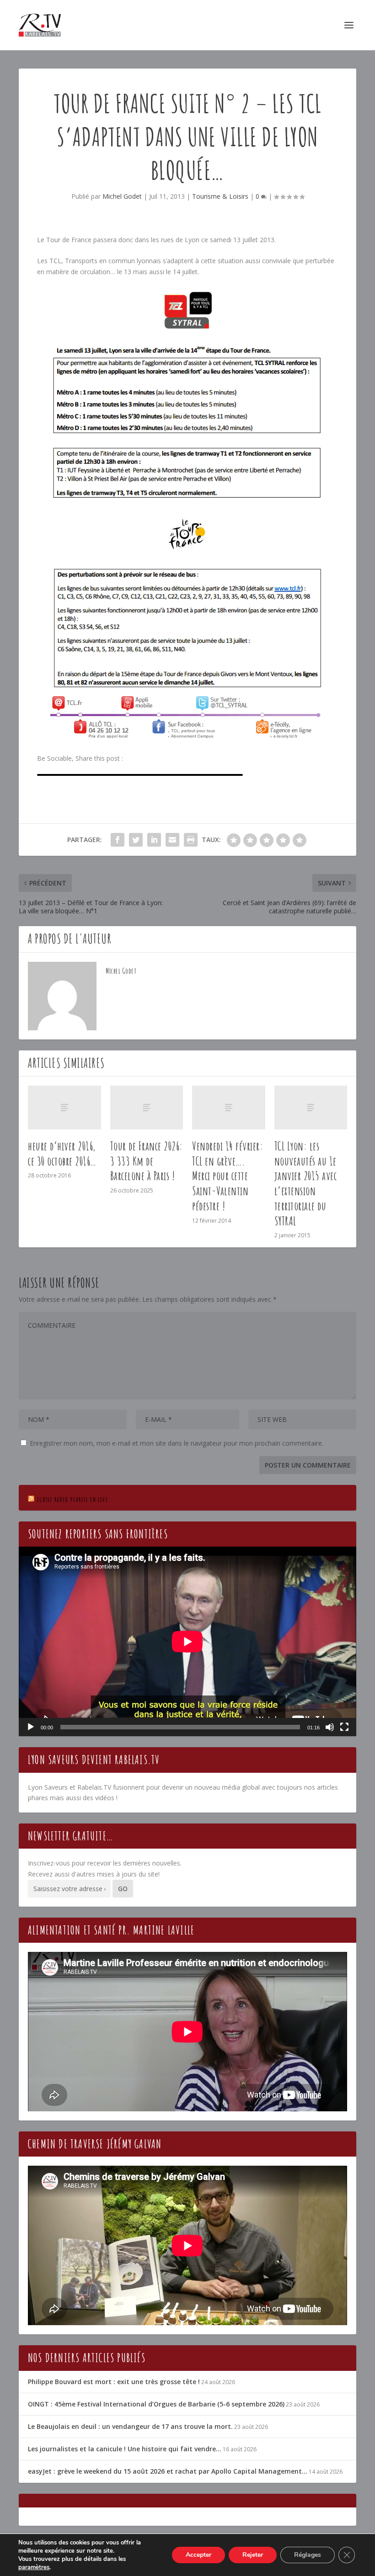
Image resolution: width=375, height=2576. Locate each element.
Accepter (198, 2555)
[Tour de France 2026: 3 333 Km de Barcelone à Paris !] (147, 1108)
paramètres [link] (34, 2567)
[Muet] (330, 1727)
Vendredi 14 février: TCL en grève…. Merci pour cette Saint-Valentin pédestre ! (228, 1176)
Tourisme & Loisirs (220, 196)
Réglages (308, 2555)
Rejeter (253, 2555)
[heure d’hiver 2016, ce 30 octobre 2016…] (64, 1108)
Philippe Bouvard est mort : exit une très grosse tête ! (114, 2382)
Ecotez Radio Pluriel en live (72, 1499)
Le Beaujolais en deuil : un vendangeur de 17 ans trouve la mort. (130, 2426)
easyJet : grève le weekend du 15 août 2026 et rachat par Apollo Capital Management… (168, 2471)
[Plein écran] (344, 1727)
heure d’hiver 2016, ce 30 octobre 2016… (62, 1153)
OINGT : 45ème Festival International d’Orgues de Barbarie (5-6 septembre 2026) (156, 2404)
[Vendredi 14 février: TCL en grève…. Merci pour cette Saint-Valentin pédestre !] (229, 1108)
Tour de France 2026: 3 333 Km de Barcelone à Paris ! (147, 1161)
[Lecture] (31, 1727)
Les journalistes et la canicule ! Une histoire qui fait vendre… (125, 2449)
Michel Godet (122, 196)
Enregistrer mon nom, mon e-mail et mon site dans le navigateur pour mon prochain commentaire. (177, 1443)
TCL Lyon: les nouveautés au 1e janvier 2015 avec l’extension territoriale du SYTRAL (306, 1183)
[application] (187, 1641)
